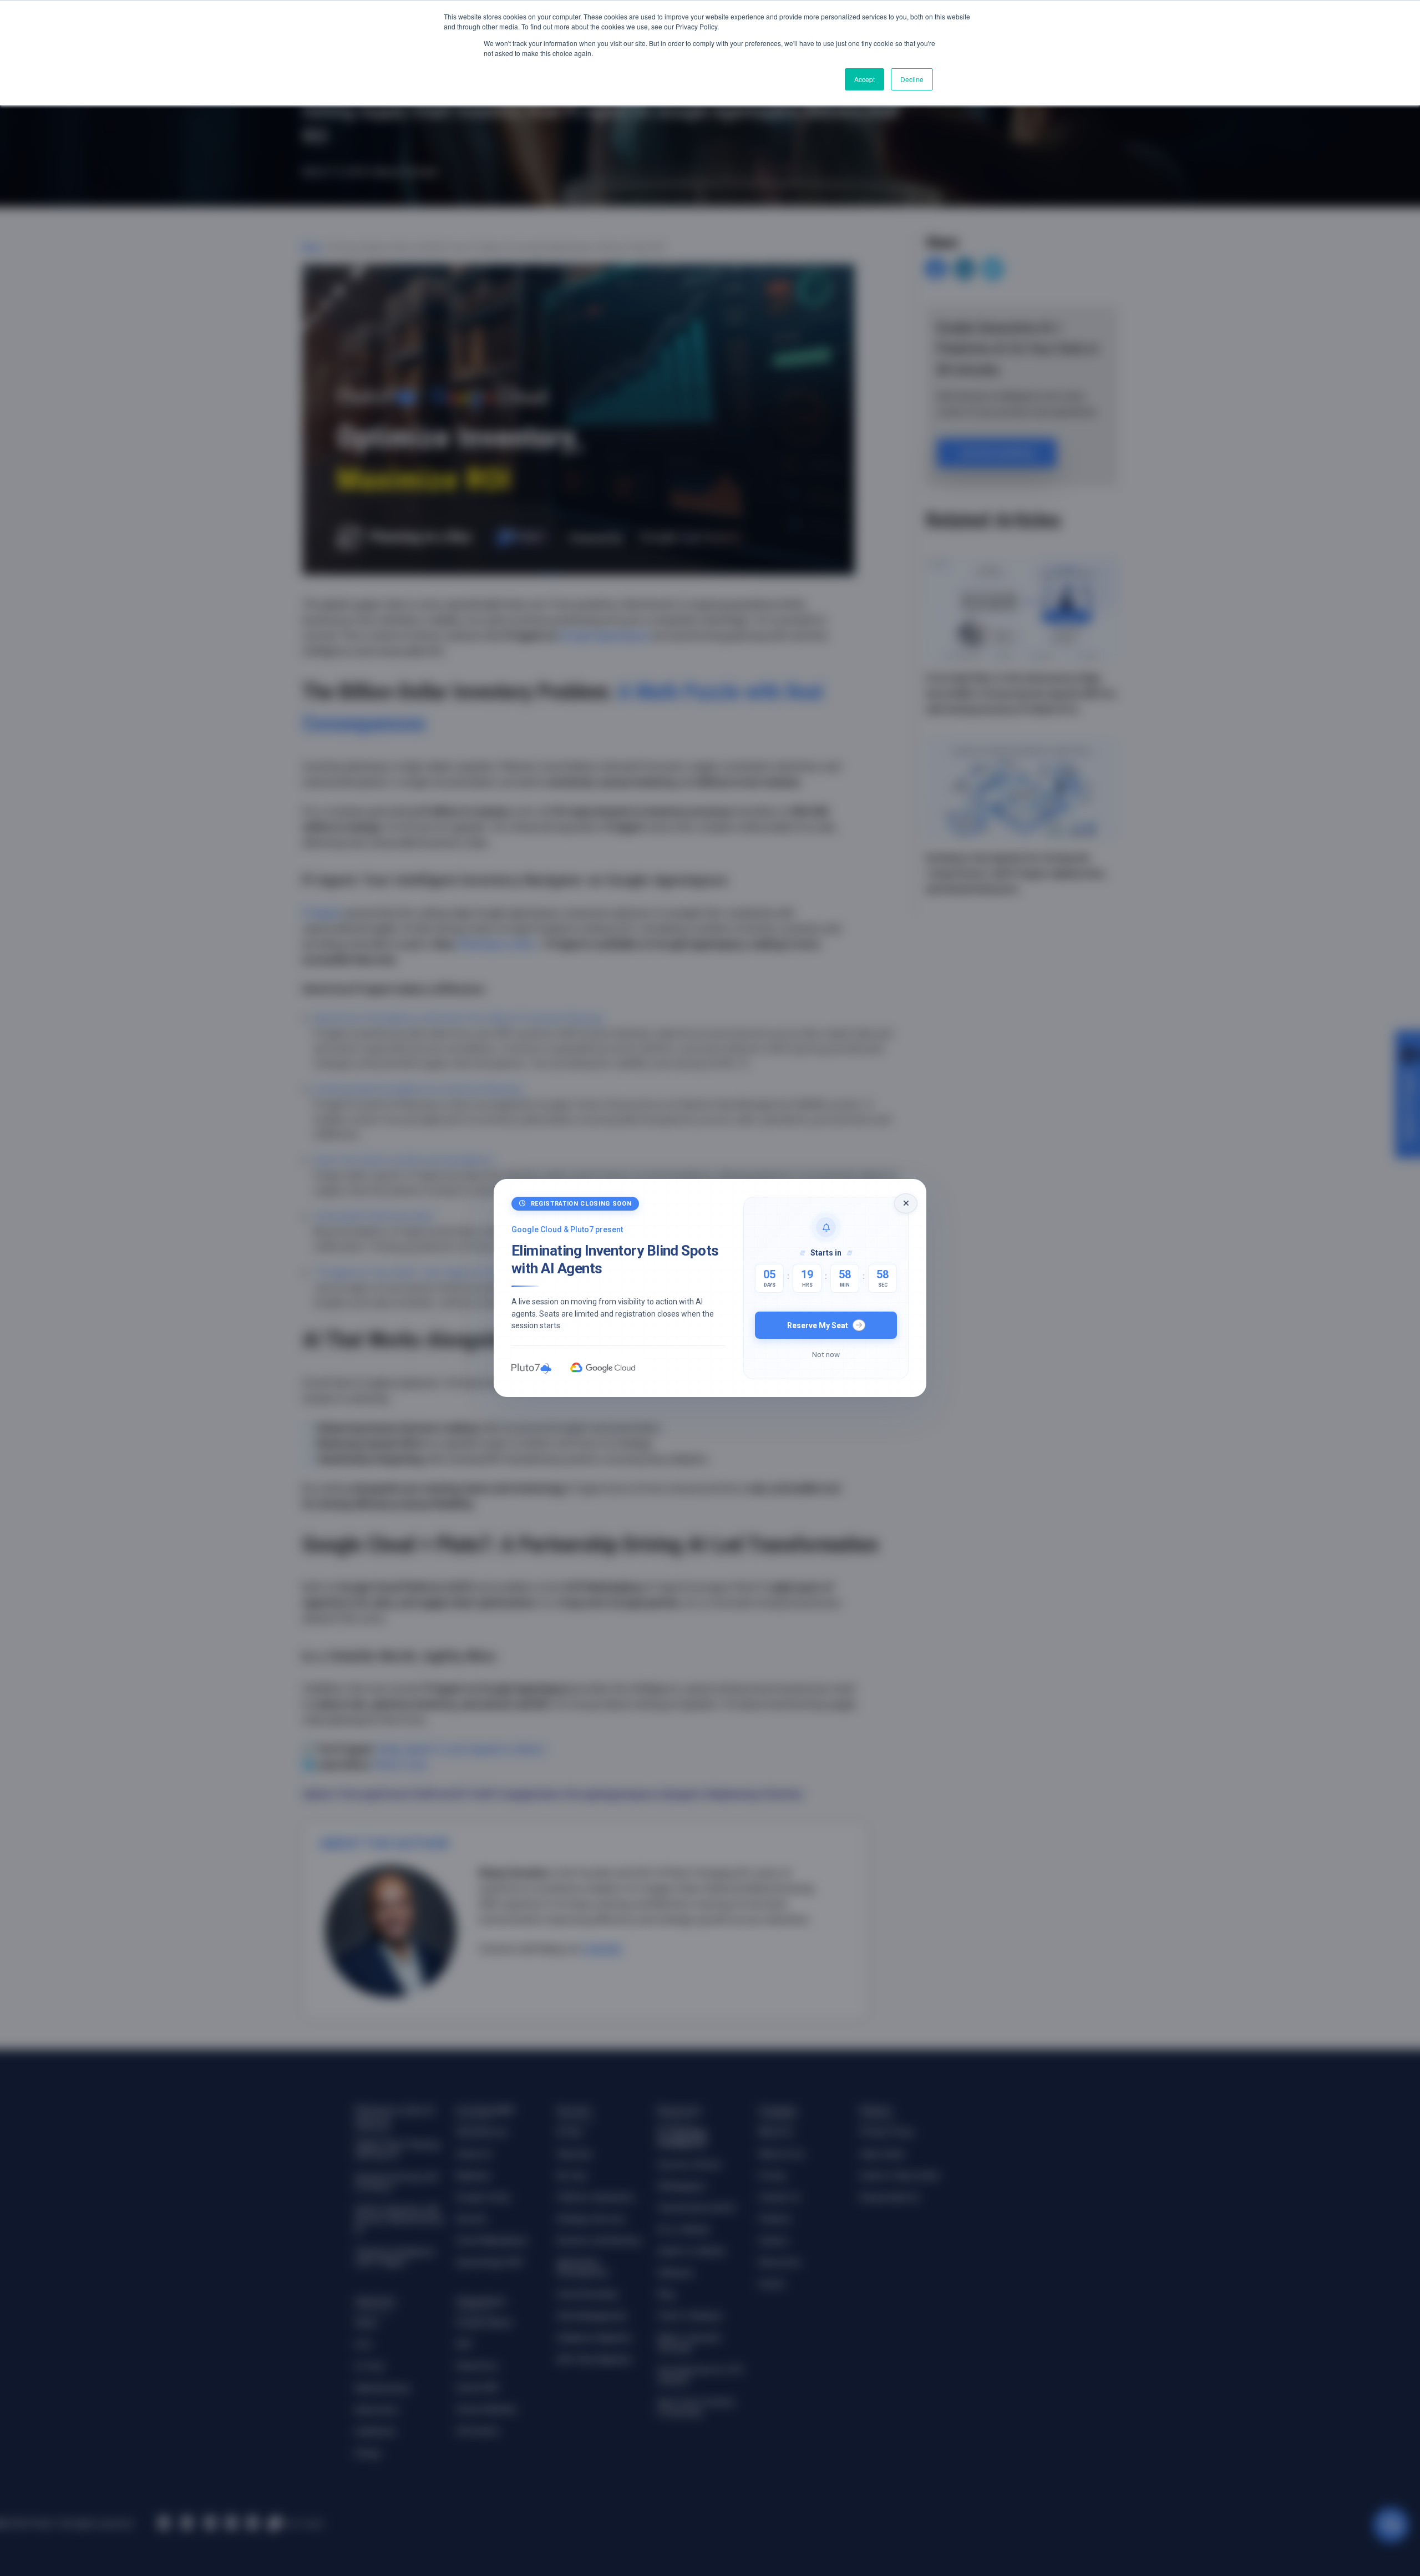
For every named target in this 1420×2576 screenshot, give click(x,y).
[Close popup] (906, 1203)
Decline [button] (912, 79)
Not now (826, 1354)
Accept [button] (864, 79)
